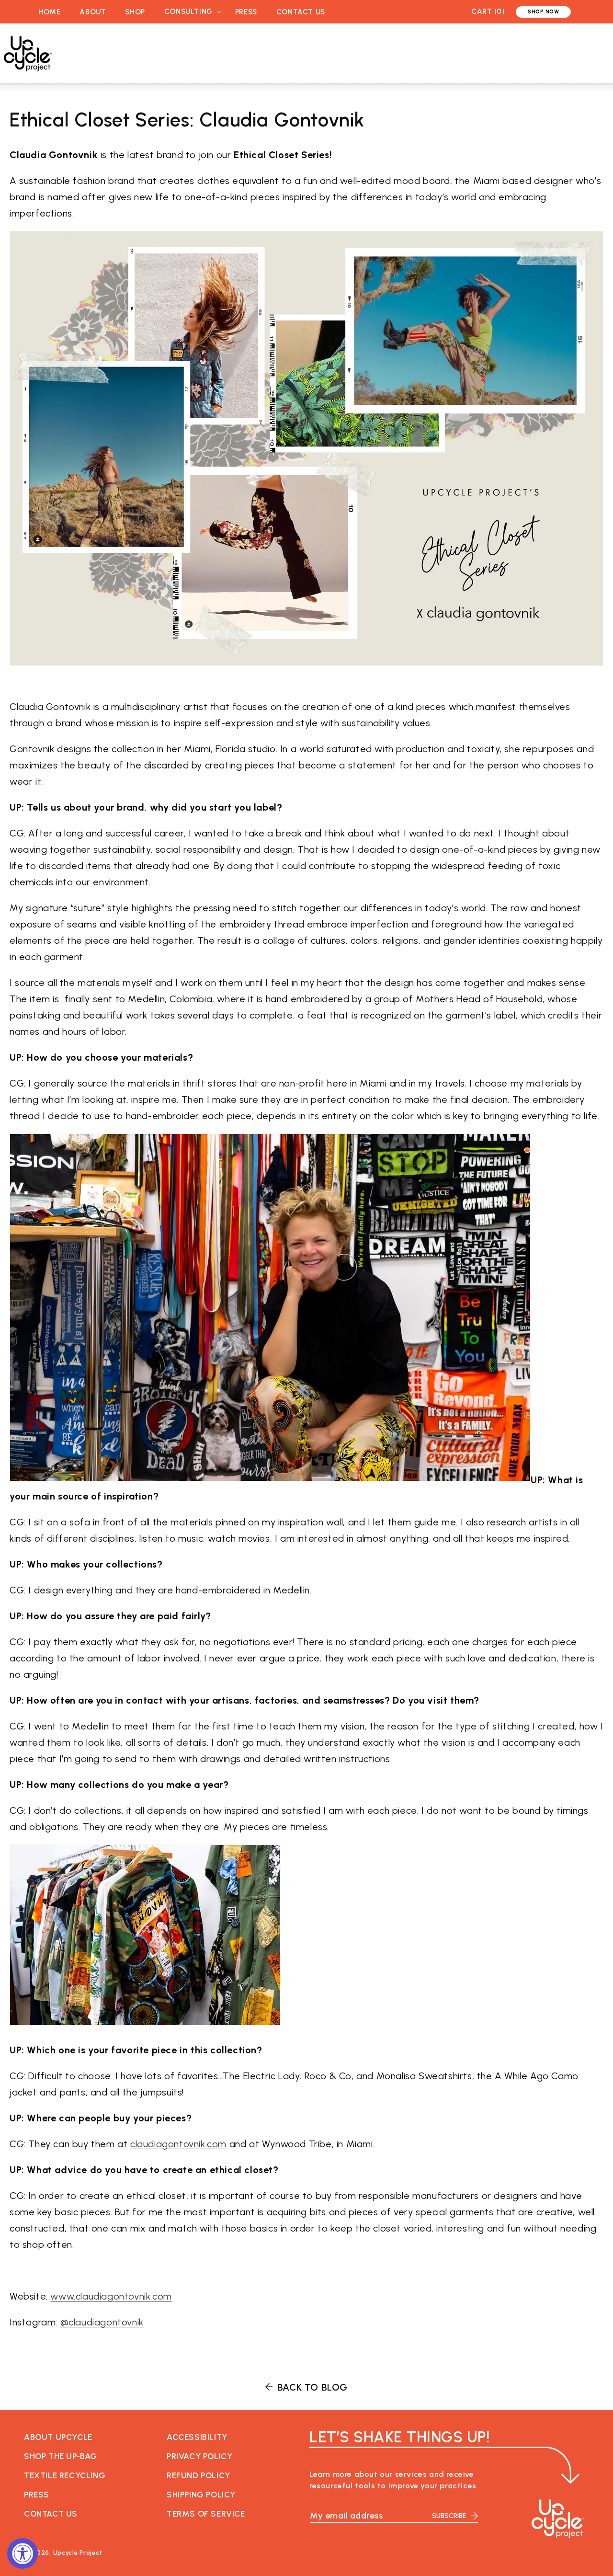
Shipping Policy (201, 2495)
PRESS (37, 2495)
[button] (190, 12)
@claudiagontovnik (102, 2322)
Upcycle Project (78, 2553)
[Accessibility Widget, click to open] (23, 2553)
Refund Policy (199, 2475)
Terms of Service (206, 2514)
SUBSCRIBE (449, 2516)
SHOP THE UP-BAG (61, 2456)
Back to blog (312, 2387)
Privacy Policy (199, 2456)
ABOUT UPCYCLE (58, 2437)
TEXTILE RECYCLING (65, 2475)
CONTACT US (51, 2514)
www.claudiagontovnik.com (111, 2296)
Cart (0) (488, 11)
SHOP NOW (543, 12)
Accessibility (197, 2437)
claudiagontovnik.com (178, 2144)
